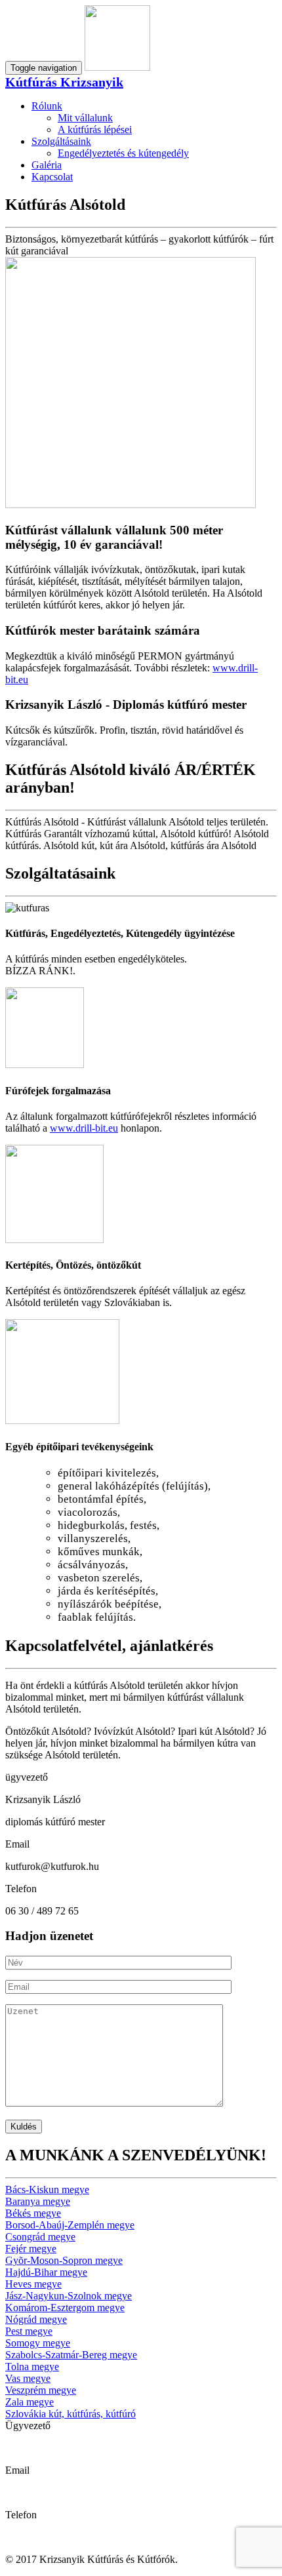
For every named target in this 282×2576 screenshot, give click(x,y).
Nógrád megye (36, 2319)
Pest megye (29, 2331)
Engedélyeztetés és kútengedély (123, 153)
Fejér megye (31, 2249)
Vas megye (28, 2378)
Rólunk (47, 106)
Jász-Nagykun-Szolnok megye (69, 2296)
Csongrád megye (40, 2237)
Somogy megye (38, 2343)
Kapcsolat (52, 177)
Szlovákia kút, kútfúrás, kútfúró (70, 2414)
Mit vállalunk (85, 118)
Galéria (47, 165)
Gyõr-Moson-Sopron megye (64, 2260)
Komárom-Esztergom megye (65, 2308)
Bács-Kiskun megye (47, 2190)
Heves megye (33, 2284)
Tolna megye (32, 2367)
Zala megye (30, 2402)
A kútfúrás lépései (95, 129)
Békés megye (33, 2213)
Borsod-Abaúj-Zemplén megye (70, 2225)
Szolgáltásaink (61, 141)
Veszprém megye (41, 2390)
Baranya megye (38, 2201)
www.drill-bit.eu (84, 1128)
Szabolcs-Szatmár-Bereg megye (71, 2355)
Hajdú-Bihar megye (46, 2272)
